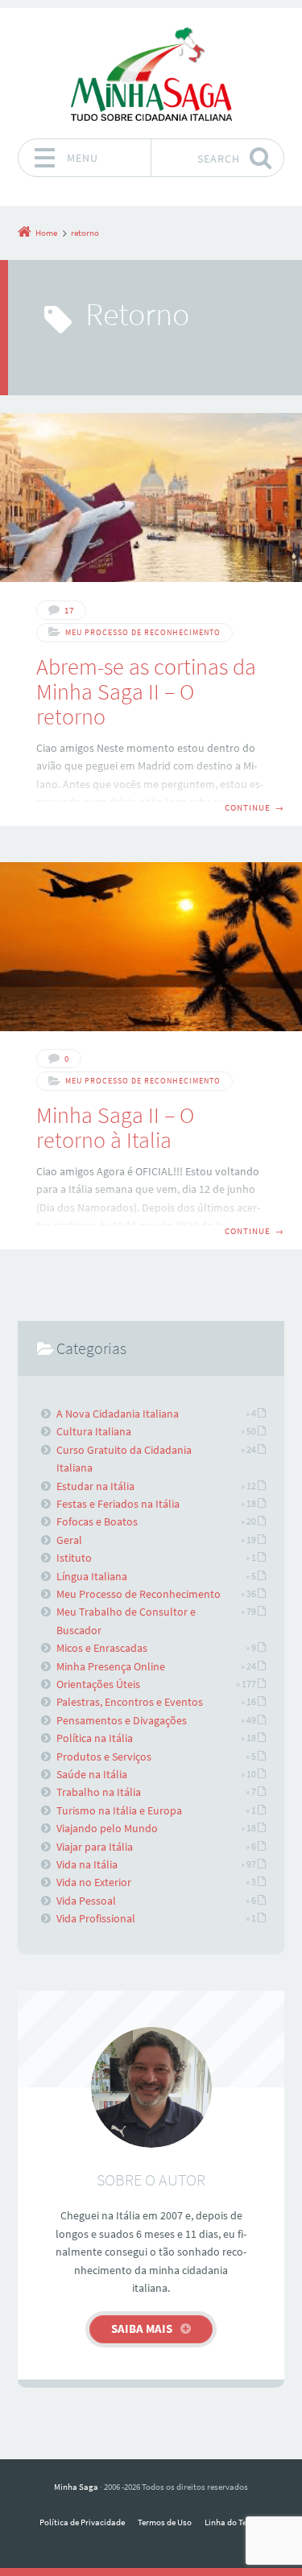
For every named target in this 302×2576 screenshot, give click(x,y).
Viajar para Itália (95, 1847)
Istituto (74, 1558)
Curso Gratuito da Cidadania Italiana (124, 1459)
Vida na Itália (87, 1864)
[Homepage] (151, 73)
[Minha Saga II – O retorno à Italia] (151, 947)
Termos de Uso (165, 2522)
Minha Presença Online (111, 1666)
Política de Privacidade (82, 2522)
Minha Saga (76, 2487)
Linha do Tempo (234, 2522)
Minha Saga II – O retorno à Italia (115, 1127)
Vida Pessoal (86, 1901)
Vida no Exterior (94, 1882)
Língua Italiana (92, 1576)
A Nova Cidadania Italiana (118, 1414)
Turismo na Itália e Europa (119, 1810)
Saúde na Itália (92, 1774)
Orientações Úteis (98, 1684)
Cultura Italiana (94, 1431)
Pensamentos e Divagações (122, 1720)
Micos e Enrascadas (102, 1648)
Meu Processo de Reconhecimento (143, 632)
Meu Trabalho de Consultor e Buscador (126, 1620)
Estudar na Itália (95, 1486)
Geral (69, 1540)
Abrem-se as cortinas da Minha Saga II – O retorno (146, 692)
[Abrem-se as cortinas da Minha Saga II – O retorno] (151, 497)
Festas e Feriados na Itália (118, 1504)
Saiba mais (142, 2328)
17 (69, 610)
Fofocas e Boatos (97, 1521)
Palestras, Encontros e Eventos (130, 1702)
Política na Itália (95, 1738)
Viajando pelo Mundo (107, 1828)
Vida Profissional (96, 1918)
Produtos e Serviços (104, 1757)
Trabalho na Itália (99, 1792)
